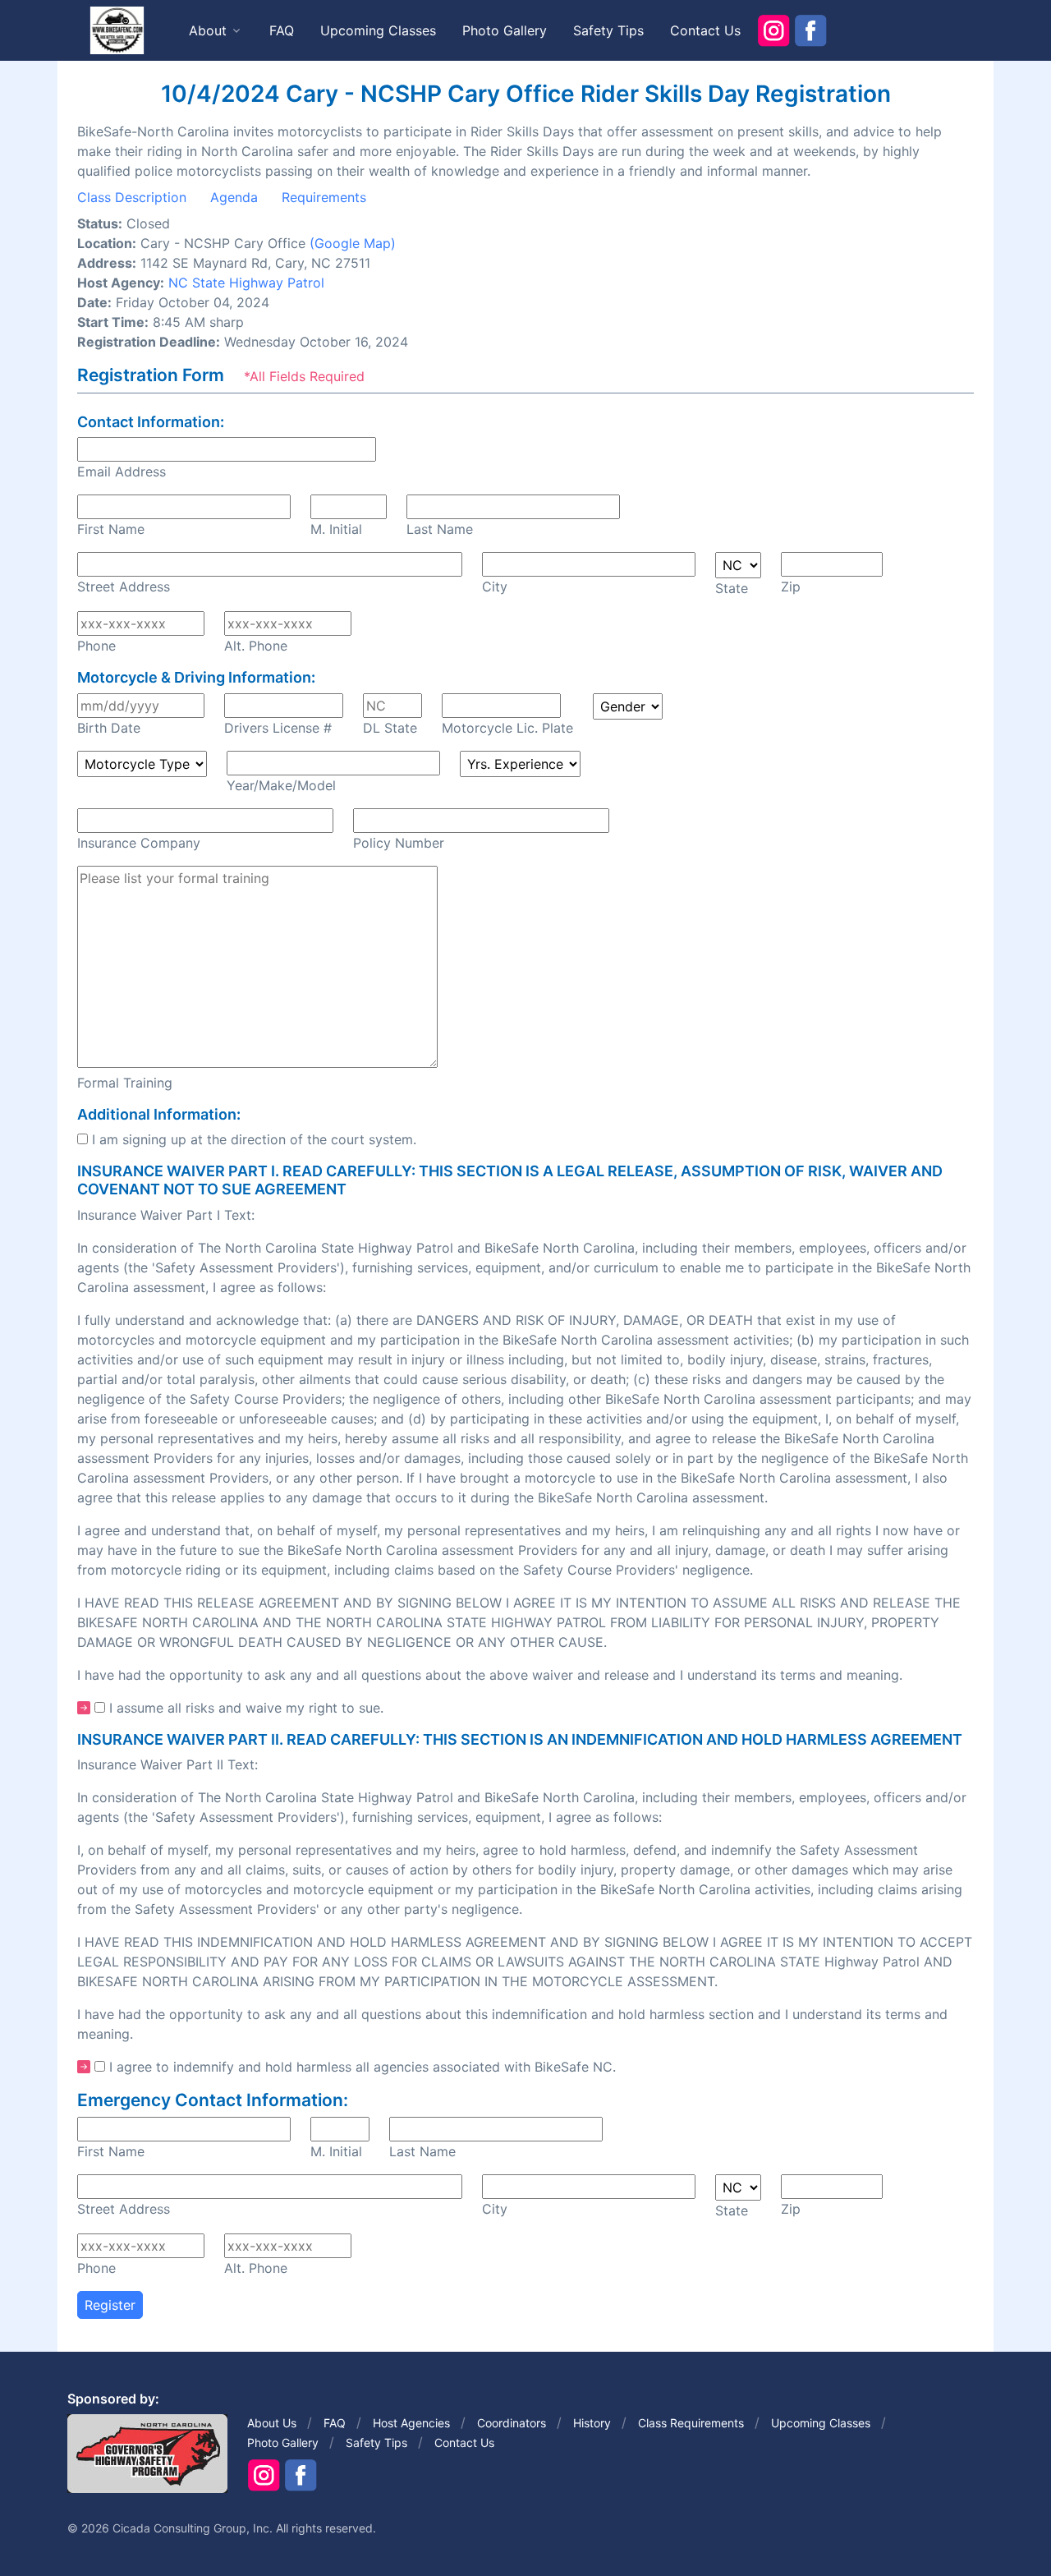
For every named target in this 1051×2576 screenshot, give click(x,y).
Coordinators (512, 2423)
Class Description (132, 197)
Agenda (234, 197)
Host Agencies (411, 2423)
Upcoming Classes (378, 30)
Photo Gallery (505, 30)
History (592, 2423)
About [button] (208, 30)
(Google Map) (353, 243)
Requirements (324, 197)
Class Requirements (691, 2423)
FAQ (282, 30)
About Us (272, 2423)
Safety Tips (608, 30)
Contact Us (705, 30)
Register (110, 2305)
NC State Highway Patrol (246, 283)
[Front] (117, 30)
